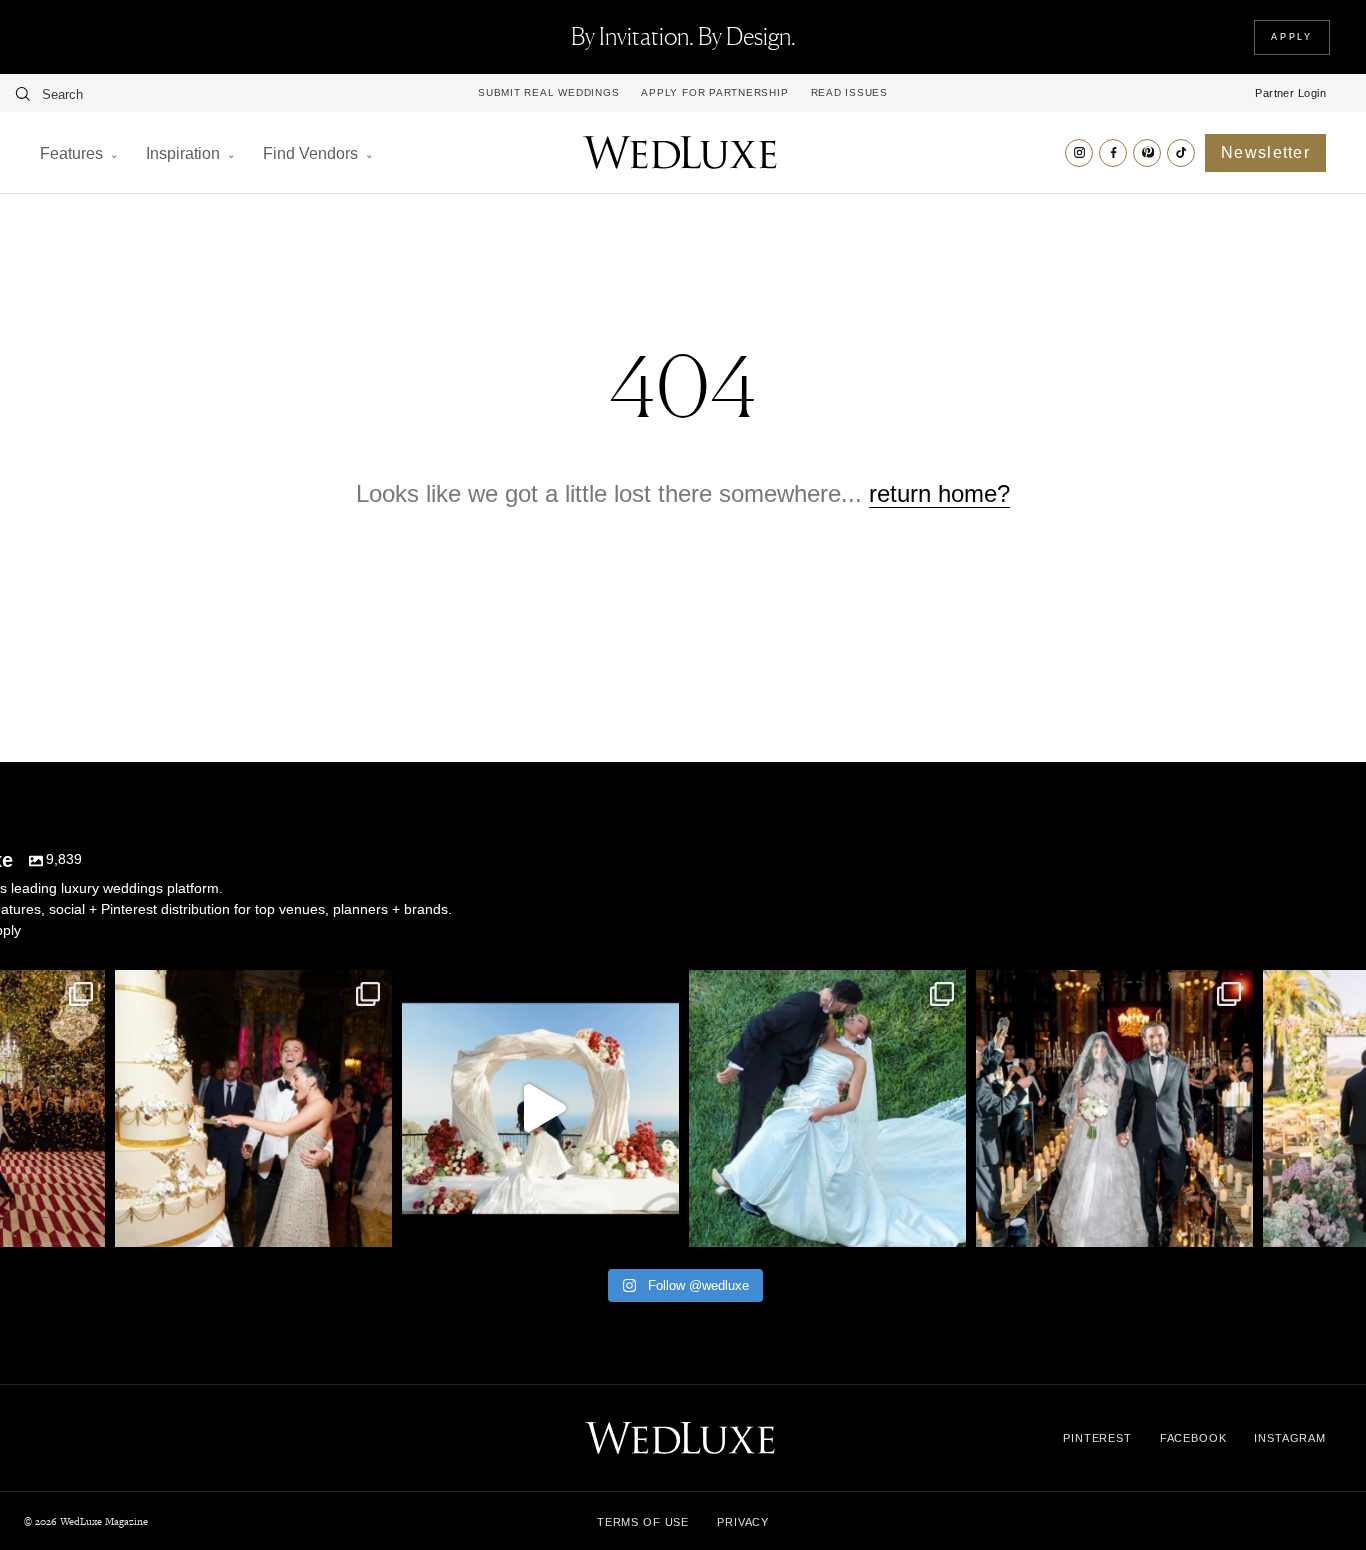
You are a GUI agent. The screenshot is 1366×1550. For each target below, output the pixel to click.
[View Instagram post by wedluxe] (85, 1222)
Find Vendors (310, 153)
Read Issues (849, 93)
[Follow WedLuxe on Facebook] (1113, 153)
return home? (939, 493)
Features (71, 153)
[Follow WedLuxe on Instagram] (1079, 153)
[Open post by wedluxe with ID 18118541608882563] (1114, 1108)
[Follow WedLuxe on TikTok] (1181, 153)
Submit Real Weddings (548, 93)
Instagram (1290, 1438)
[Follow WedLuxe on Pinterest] (1147, 153)
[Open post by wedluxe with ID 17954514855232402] (827, 1108)
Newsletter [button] (1265, 152)
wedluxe (251, 989)
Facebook (1193, 1438)
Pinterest (1097, 1438)
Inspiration (183, 153)
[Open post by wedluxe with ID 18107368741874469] (540, 1108)
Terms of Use (643, 1522)
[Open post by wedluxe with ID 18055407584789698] (253, 1108)
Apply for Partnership (714, 93)
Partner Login (1290, 93)
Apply (1292, 37)
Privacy (743, 1522)
